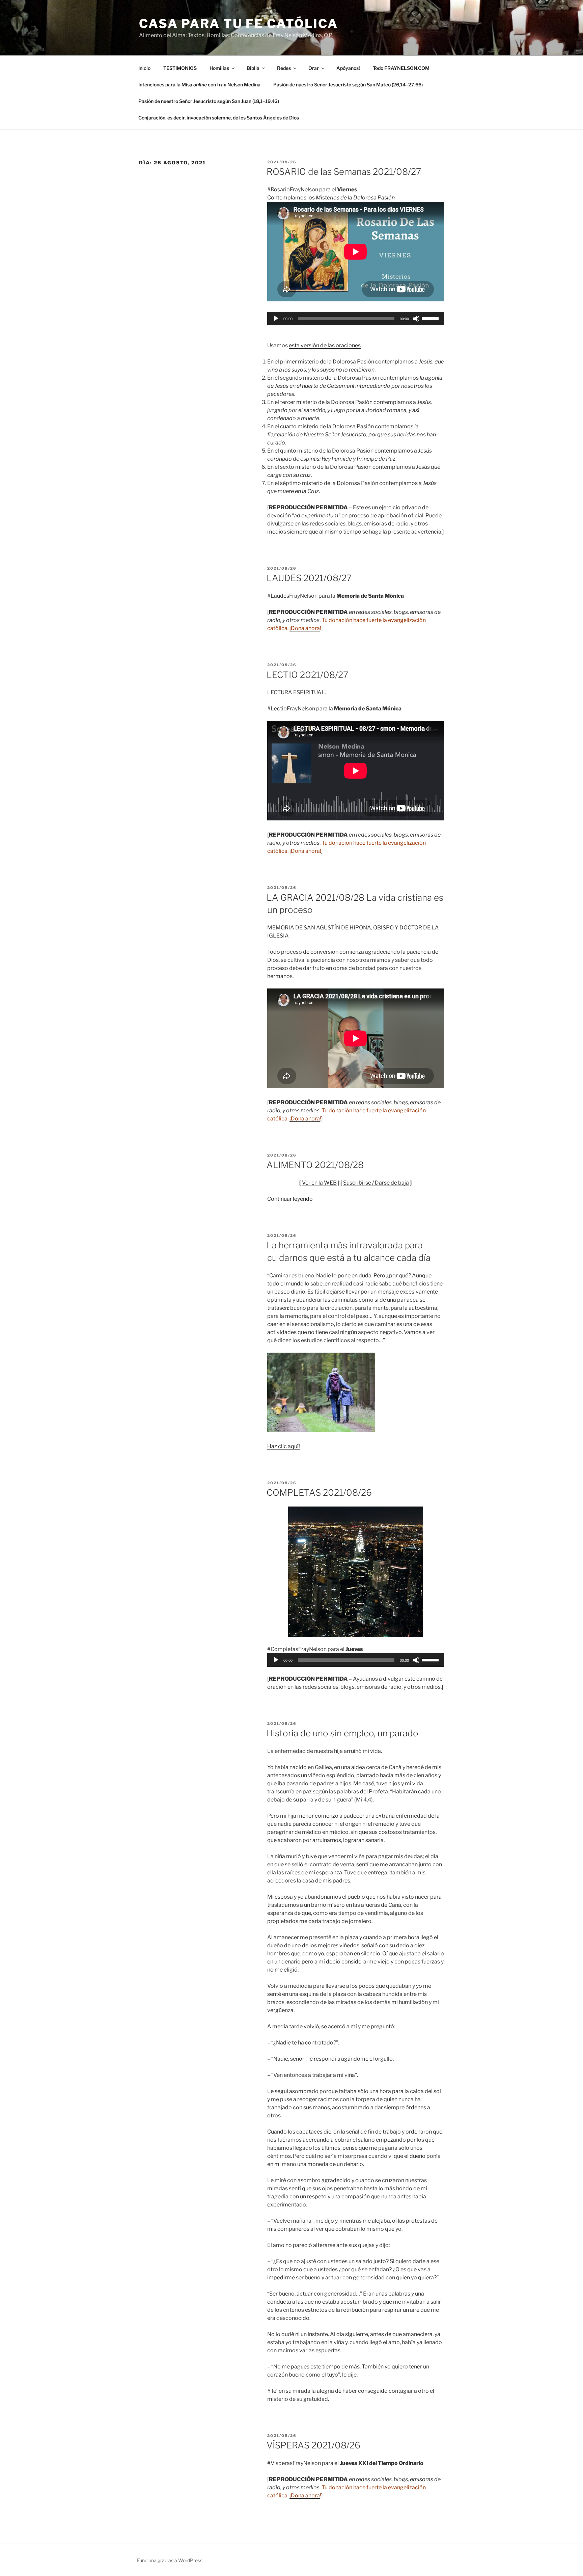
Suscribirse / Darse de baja (376, 1183)
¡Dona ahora (305, 628)
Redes (284, 68)
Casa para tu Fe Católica (239, 24)
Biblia (253, 68)
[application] (356, 319)
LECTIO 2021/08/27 (307, 675)
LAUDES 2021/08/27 (309, 578)
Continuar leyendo (290, 1199)
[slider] (431, 318)
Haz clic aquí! (284, 1446)
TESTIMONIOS (180, 68)
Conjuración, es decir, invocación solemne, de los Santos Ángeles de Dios (219, 118)
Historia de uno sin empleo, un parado (342, 1733)
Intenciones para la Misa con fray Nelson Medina (199, 85)
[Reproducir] (276, 319)
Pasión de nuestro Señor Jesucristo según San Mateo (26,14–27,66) (348, 85)
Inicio (144, 68)
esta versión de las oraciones (325, 345)
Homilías (219, 68)
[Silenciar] (416, 319)
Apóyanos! (348, 68)
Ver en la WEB (319, 1183)
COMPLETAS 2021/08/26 (319, 1493)
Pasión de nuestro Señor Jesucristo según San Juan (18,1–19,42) (209, 101)
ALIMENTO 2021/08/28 (315, 1165)
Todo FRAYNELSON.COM (401, 68)
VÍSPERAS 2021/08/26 (313, 2445)
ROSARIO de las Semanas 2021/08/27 (344, 172)
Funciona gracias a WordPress (170, 2560)
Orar (314, 68)
